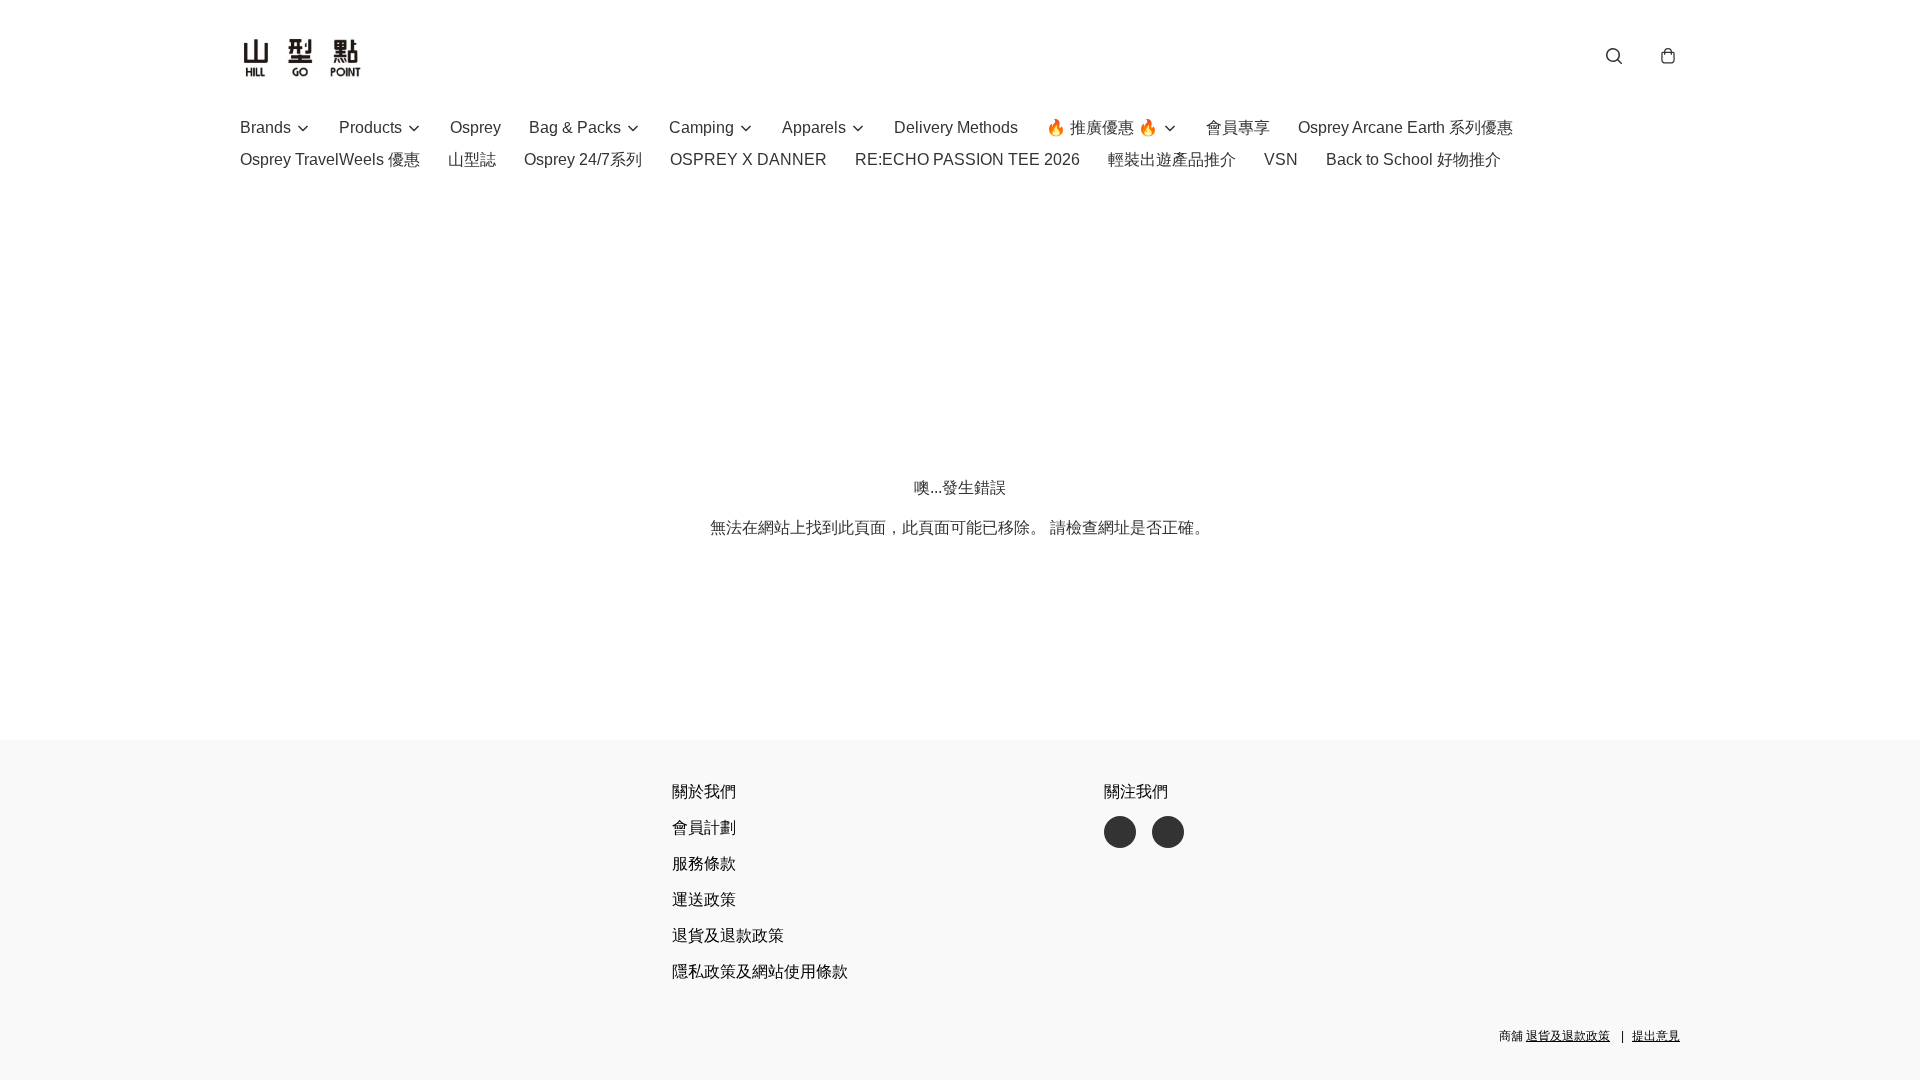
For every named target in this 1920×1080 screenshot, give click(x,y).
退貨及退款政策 (728, 935)
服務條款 (704, 863)
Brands (265, 127)
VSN (1281, 159)
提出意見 (1656, 1036)
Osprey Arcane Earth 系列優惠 (1405, 127)
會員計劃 (704, 827)
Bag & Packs (575, 127)
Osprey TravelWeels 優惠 (330, 159)
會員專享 (1238, 127)
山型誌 (472, 159)
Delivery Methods (956, 127)
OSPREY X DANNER (748, 159)
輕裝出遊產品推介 (1172, 159)
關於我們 (704, 791)
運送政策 (704, 899)
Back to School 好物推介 (1413, 159)
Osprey (475, 127)
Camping (701, 127)
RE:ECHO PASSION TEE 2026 (967, 159)
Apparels (814, 127)
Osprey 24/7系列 (583, 159)
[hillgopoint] (302, 56)
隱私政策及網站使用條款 (760, 971)
